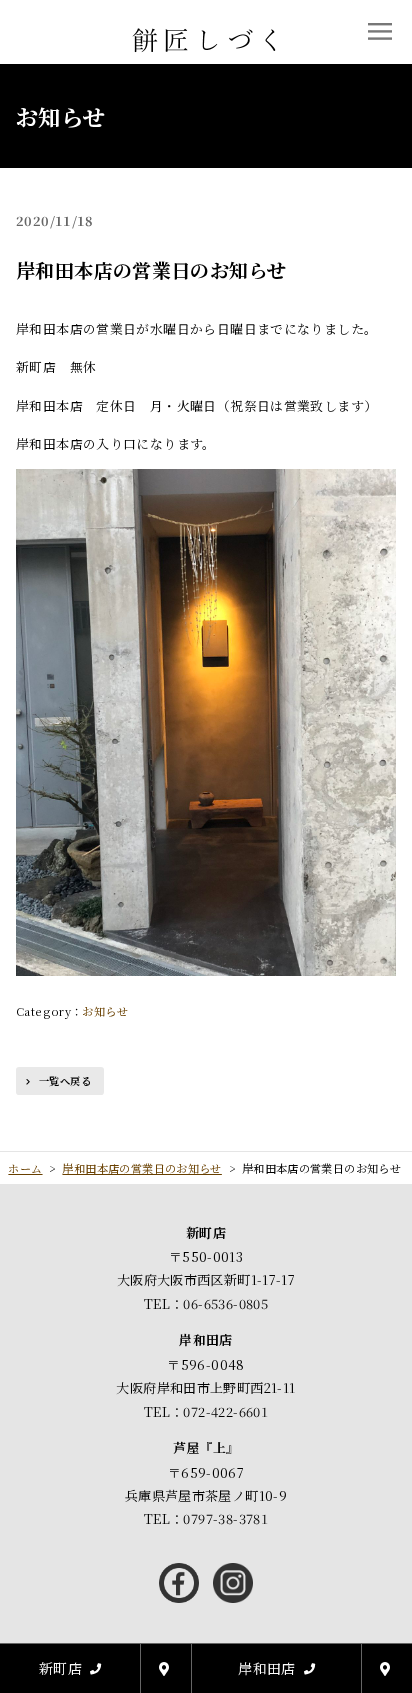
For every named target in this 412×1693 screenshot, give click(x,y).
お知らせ (105, 1011)
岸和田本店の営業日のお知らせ (151, 269)
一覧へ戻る (65, 1080)
